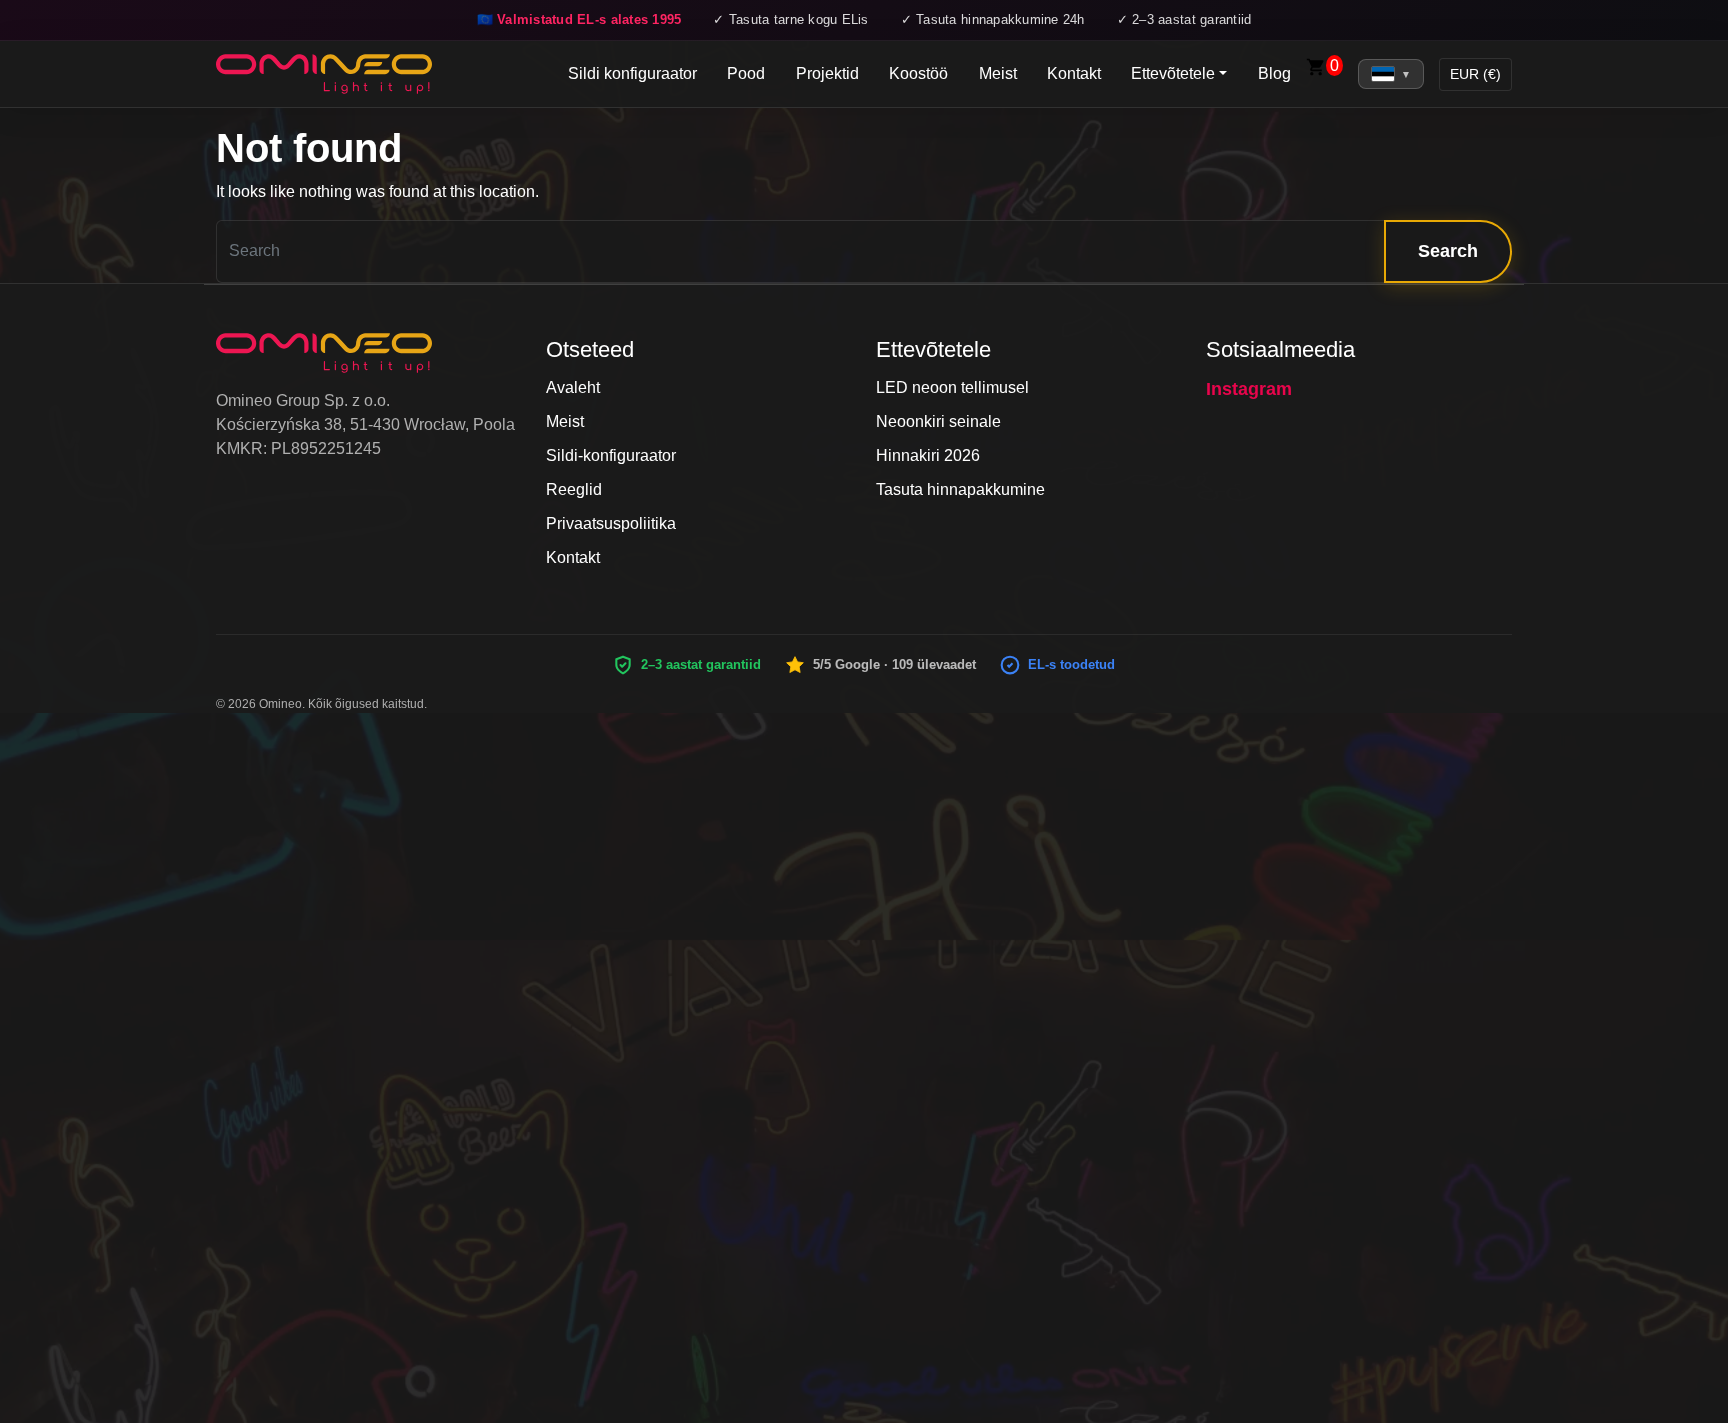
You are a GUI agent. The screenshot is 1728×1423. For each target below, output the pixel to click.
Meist (998, 73)
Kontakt (1074, 73)
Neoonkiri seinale (938, 421)
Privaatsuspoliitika (611, 523)
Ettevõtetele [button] (1173, 73)
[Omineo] (324, 74)
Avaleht (573, 387)
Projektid (827, 73)
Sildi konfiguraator (632, 73)
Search (1448, 251)
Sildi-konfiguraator (611, 455)
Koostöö (918, 73)
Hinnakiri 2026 (928, 455)
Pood (746, 73)
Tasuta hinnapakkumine (960, 489)
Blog (1274, 73)
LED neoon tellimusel (952, 387)
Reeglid (574, 489)
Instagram (1249, 389)
